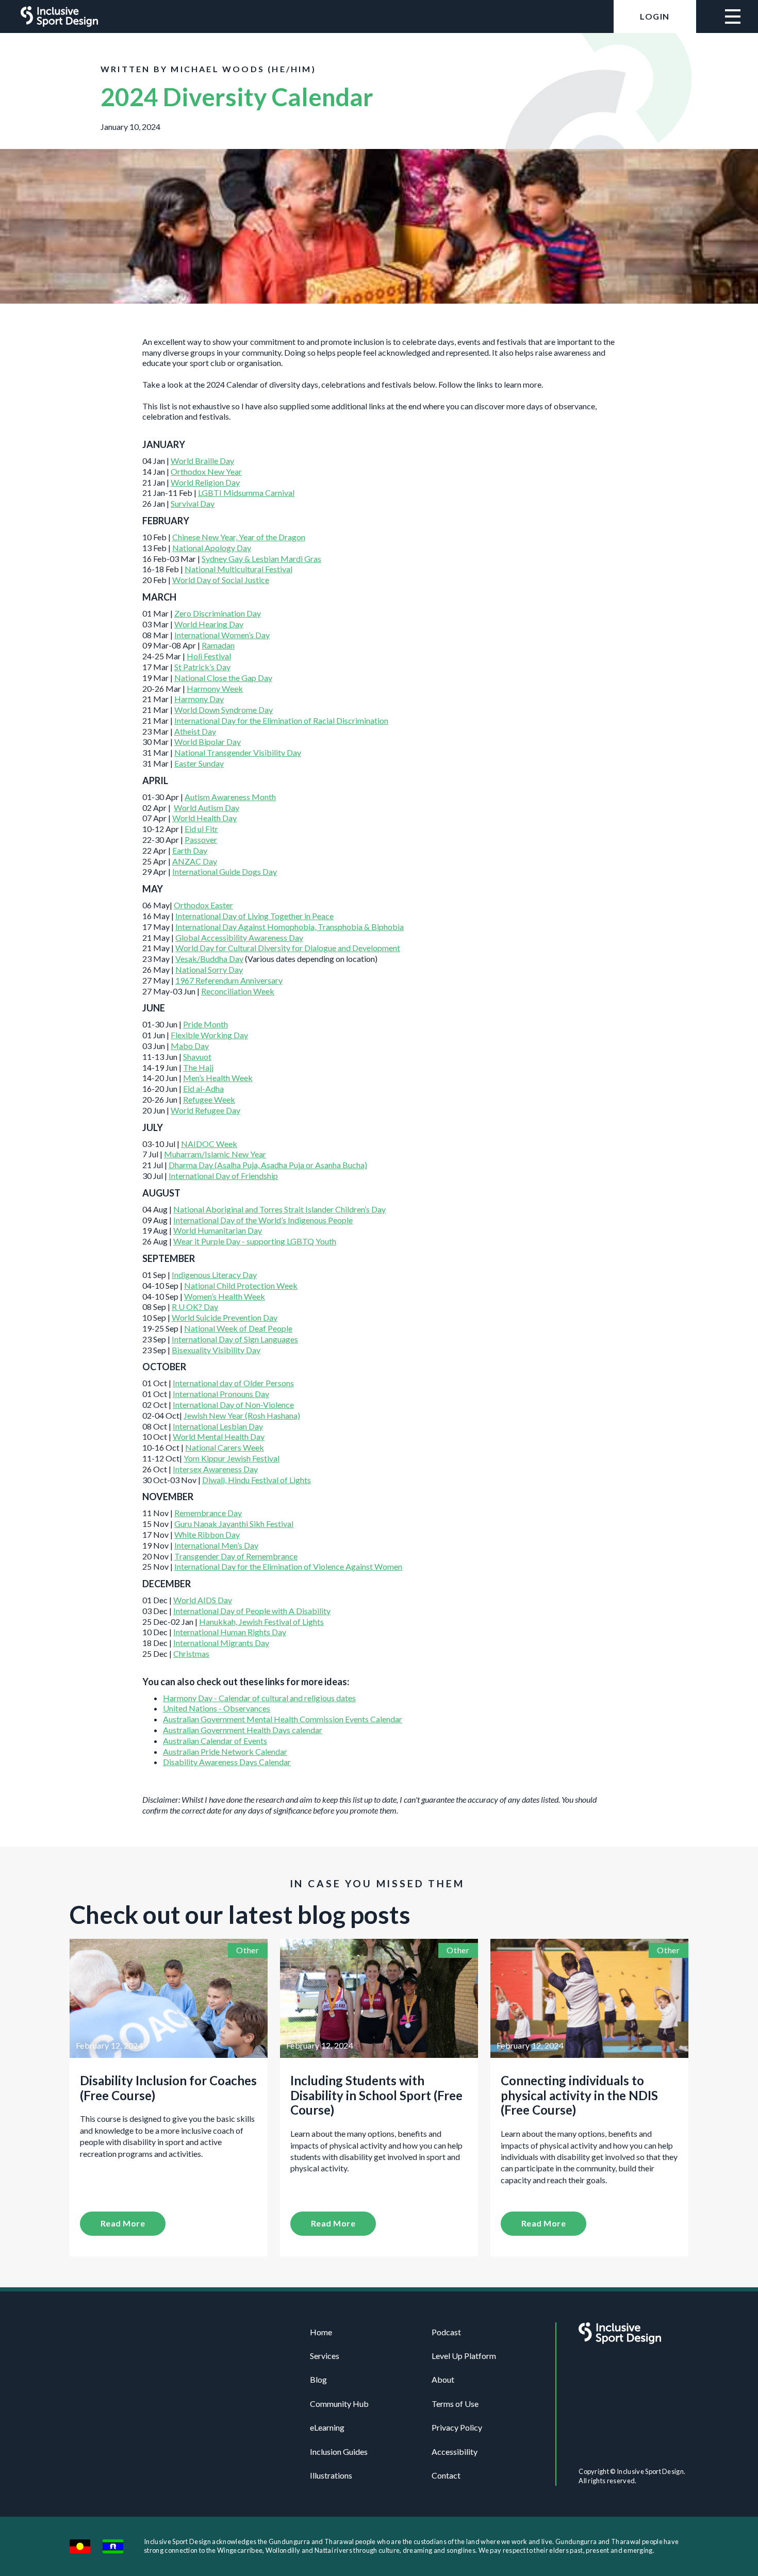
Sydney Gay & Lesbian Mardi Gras (261, 559)
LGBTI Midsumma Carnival (246, 493)
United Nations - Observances (217, 1708)
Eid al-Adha (203, 1088)
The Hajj (198, 1067)
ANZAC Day (195, 861)
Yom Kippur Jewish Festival (232, 1458)
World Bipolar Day (208, 742)
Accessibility (455, 2452)
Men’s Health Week (218, 1078)
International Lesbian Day (218, 1426)
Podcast (446, 2332)
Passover (201, 840)
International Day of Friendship (223, 1176)
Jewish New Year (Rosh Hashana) (242, 1415)
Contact (446, 2475)
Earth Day (190, 850)
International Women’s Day (222, 635)
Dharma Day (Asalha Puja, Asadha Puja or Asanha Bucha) (268, 1165)
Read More (123, 2223)
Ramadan (218, 645)
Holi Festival (209, 656)
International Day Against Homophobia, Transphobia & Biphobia (290, 927)
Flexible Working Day (209, 1035)
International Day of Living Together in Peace (254, 916)
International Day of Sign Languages (235, 1339)
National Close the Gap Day (223, 678)
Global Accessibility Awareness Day (239, 937)
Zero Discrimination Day (218, 613)
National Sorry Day (209, 969)
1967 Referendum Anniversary (229, 980)
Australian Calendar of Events (215, 1741)
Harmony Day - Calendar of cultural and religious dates (259, 1698)
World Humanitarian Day (218, 1230)
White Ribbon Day (207, 1534)
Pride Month (205, 1024)
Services (325, 2356)
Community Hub (339, 2404)
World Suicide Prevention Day (225, 1317)
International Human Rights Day (230, 1632)
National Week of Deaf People (238, 1328)
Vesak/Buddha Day (209, 959)
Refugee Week (209, 1099)
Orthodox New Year (206, 471)
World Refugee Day (205, 1110)
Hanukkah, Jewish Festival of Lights (261, 1622)
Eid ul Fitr (201, 829)
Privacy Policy (457, 2427)
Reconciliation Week (238, 991)
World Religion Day (205, 482)
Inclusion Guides (339, 2452)
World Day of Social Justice (221, 580)
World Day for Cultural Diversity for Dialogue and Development (288, 948)
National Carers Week (225, 1447)
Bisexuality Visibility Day (216, 1350)
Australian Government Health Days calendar (243, 1730)
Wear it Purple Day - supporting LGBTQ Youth (255, 1241)
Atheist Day (195, 731)
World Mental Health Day (219, 1436)
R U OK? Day (195, 1307)
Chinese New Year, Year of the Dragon (239, 537)
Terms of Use (455, 2404)
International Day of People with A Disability (252, 1611)
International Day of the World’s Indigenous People (263, 1220)
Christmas (191, 1653)
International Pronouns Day (221, 1394)
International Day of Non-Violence (233, 1405)
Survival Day (193, 503)
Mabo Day (190, 1046)
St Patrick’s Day (202, 667)
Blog (318, 2379)
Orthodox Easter (203, 905)
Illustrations (331, 2475)
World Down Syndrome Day (224, 710)
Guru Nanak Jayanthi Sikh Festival (234, 1524)
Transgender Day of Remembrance (236, 1556)
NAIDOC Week (209, 1144)
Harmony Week (215, 688)
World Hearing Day (209, 624)
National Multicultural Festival (238, 569)
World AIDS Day (203, 1600)
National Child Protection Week (241, 1285)
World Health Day (204, 818)
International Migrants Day (221, 1643)
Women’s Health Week (225, 1296)
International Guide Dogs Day (225, 871)
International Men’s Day (216, 1545)
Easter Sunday (199, 763)
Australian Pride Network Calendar (225, 1751)
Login (655, 16)
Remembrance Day (208, 1513)
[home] (59, 16)
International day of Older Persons (233, 1383)
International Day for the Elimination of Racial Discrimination (281, 720)
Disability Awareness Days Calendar (227, 1762)
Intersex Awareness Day (215, 1469)
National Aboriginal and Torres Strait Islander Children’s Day (279, 1209)
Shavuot (197, 1057)
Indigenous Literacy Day (214, 1275)
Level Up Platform (464, 2356)
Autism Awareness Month (230, 797)
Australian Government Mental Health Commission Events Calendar (283, 1719)
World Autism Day (207, 808)
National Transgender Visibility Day (238, 752)
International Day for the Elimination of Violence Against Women (288, 1566)
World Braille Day (202, 461)
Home (321, 2332)
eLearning (327, 2427)
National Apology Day (212, 548)
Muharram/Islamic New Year (215, 1154)
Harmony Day (199, 699)
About (443, 2379)
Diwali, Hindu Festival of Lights (257, 1480)
